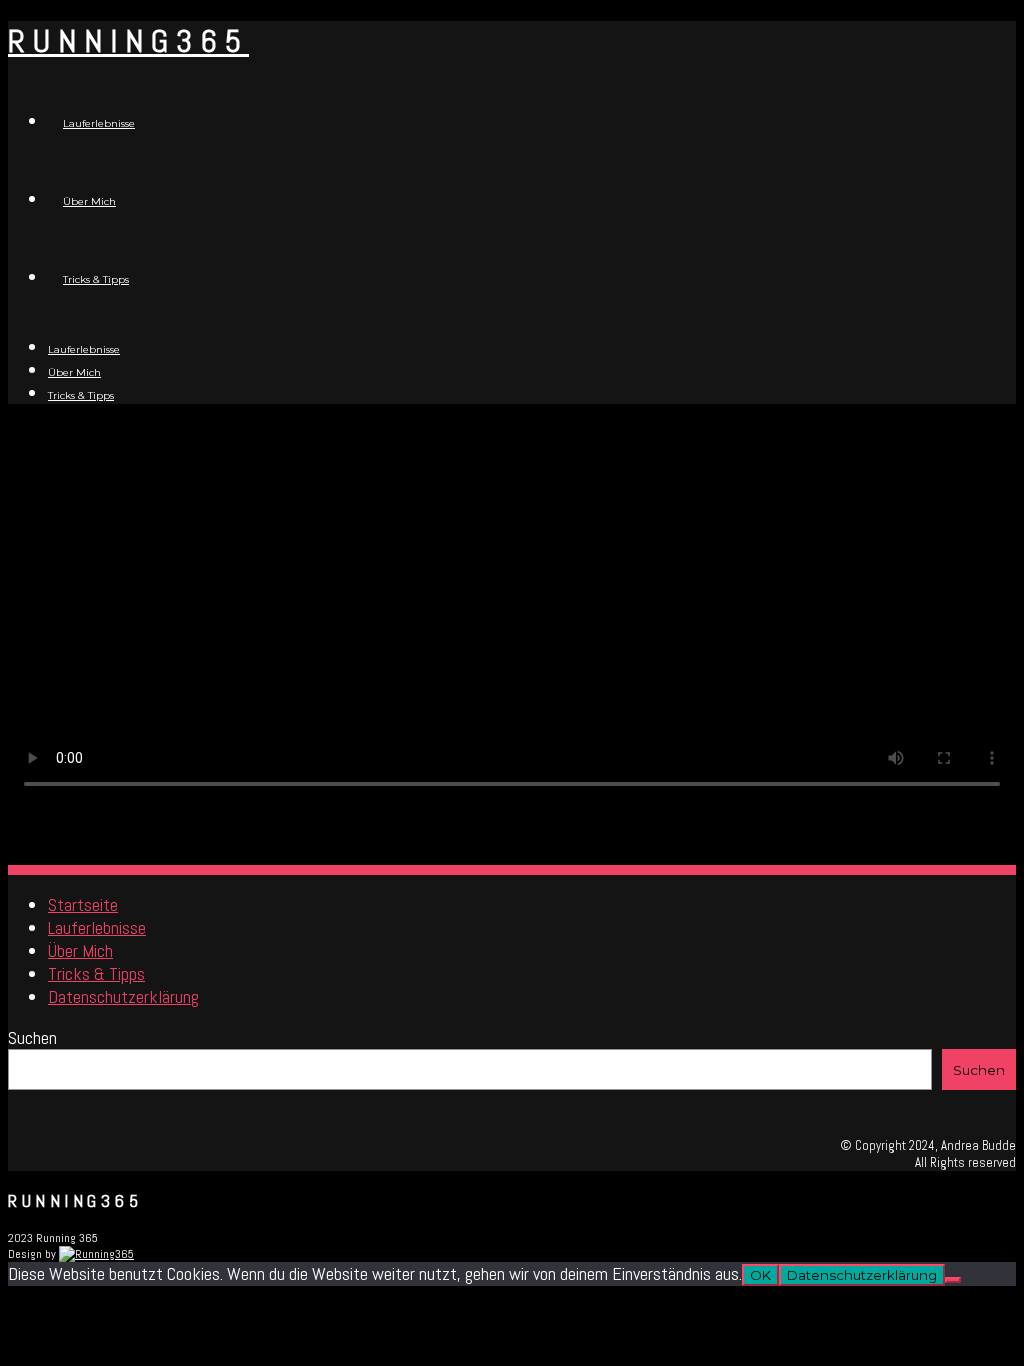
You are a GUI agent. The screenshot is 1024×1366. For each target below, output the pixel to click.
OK (760, 1275)
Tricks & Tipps (96, 279)
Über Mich (89, 201)
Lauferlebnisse (99, 123)
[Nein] (953, 1280)
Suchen (32, 1037)
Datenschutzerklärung (123, 996)
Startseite (83, 904)
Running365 (128, 41)
